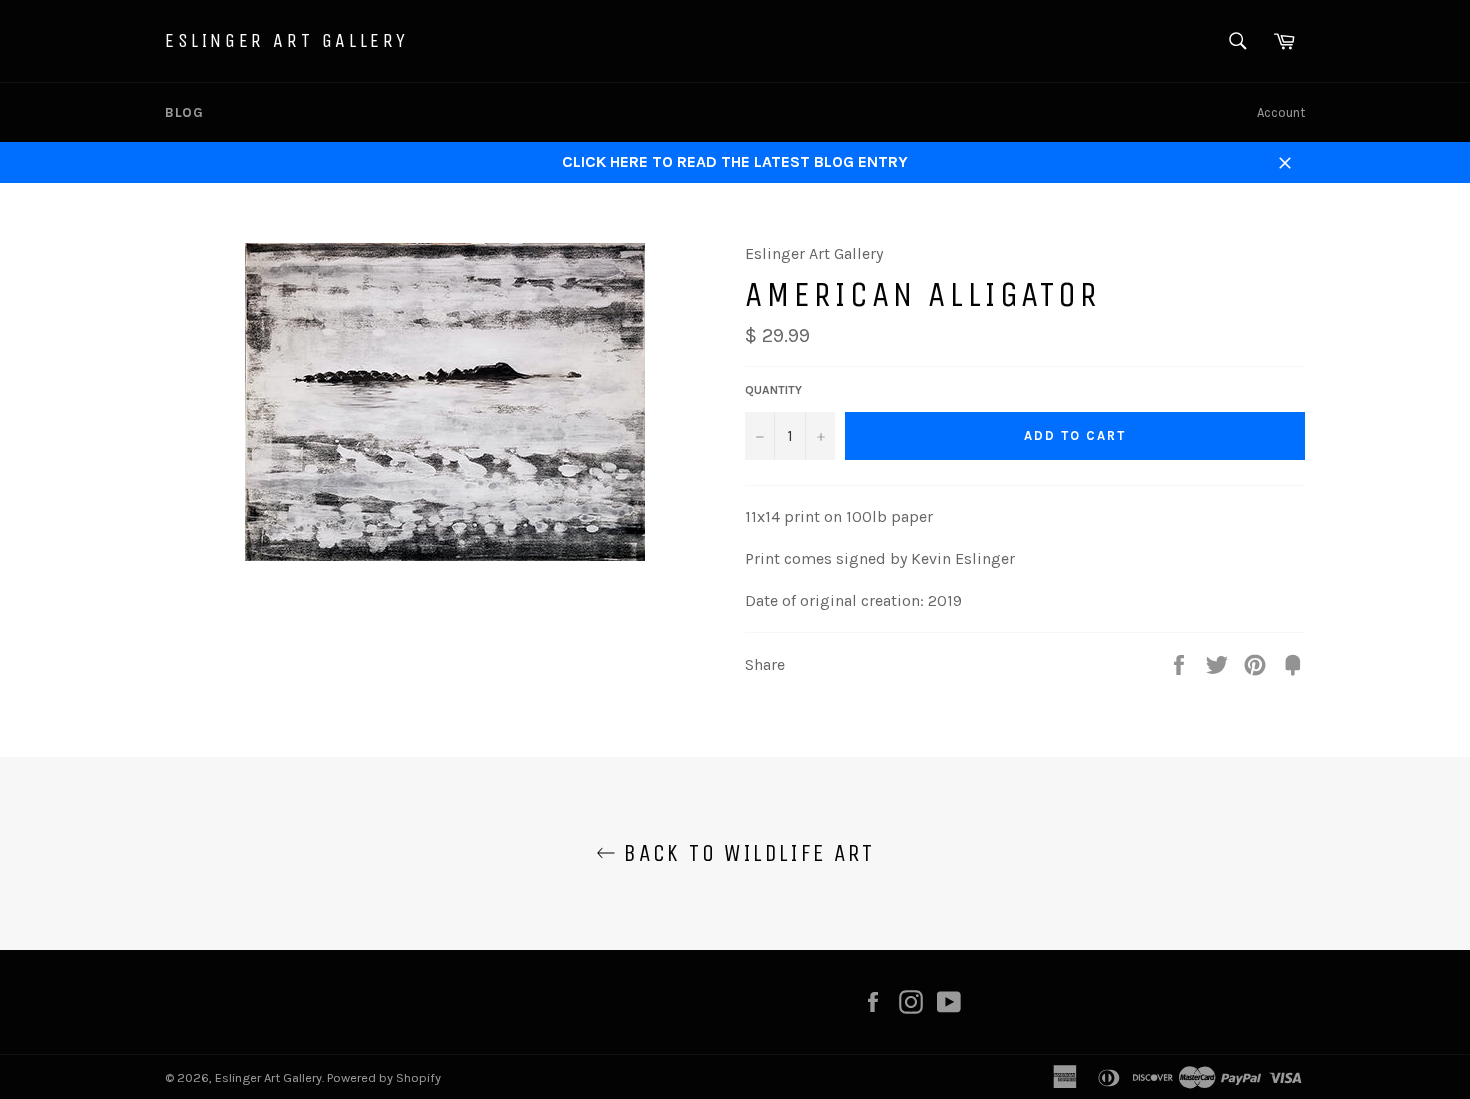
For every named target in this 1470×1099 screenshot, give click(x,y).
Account (1281, 112)
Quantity (773, 390)
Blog (184, 112)
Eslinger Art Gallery (287, 40)
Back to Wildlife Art (745, 853)
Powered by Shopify (384, 1077)
